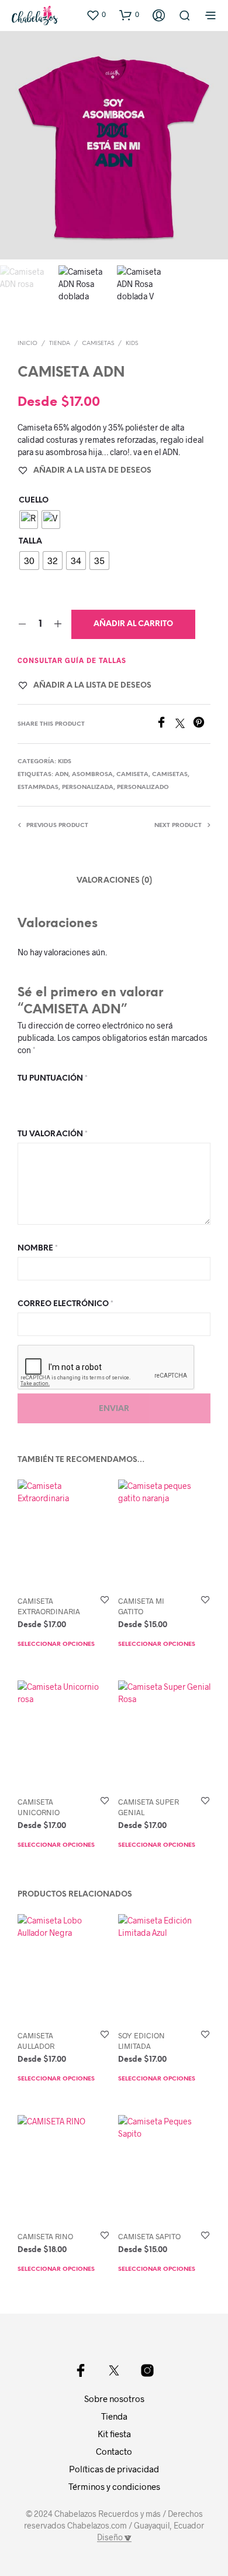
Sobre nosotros (114, 2399)
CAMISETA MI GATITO (141, 1606)
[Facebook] (165, 724)
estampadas (38, 788)
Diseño (111, 2537)
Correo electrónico (65, 1304)
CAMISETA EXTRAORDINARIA (49, 1606)
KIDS (132, 344)
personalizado (143, 788)
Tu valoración (53, 1134)
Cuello (34, 500)
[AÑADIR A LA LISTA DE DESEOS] (105, 1600)
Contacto (114, 2451)
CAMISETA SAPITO (149, 2236)
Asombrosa (92, 775)
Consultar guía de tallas (72, 660)
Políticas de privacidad (114, 2469)
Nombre (38, 1248)
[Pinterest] (202, 724)
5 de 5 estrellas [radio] (88, 1097)
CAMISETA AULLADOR (36, 2041)
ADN (62, 775)
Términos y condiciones (114, 2486)
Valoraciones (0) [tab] (114, 881)
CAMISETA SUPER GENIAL (148, 1807)
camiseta (132, 775)
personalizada (88, 788)
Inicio (27, 344)
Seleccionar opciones (56, 1645)
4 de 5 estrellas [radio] (72, 1097)
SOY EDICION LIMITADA (141, 2041)
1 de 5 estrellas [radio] (25, 1097)
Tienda (60, 344)
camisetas (170, 775)
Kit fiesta (114, 2434)
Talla (30, 541)
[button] (96, 15)
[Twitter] (184, 724)
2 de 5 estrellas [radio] (40, 1097)
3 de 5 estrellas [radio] (56, 1097)
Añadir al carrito (133, 624)
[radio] (29, 520)
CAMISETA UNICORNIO (39, 1807)
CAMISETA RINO (45, 2236)
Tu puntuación (53, 1079)
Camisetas (98, 344)
